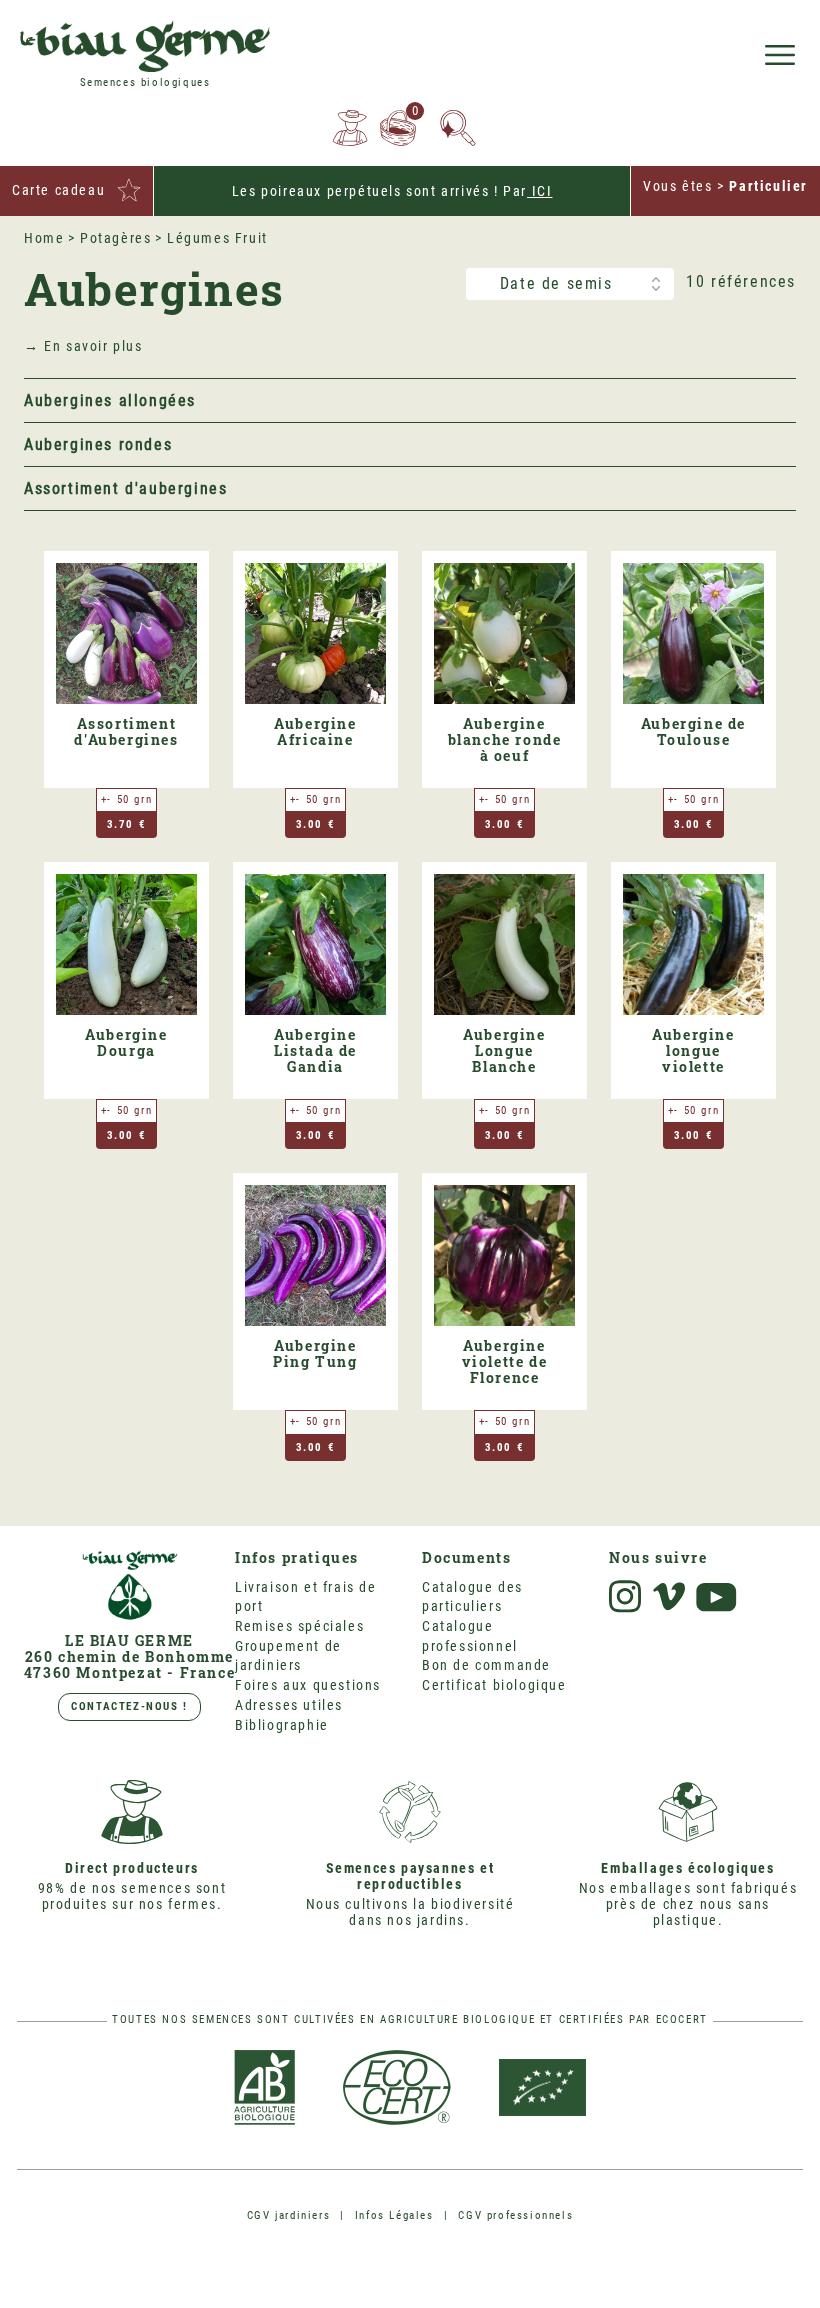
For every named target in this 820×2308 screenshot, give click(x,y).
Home (44, 238)
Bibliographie (282, 1725)
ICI (539, 191)
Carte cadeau (58, 190)
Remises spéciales (299, 1626)
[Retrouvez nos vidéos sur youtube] (717, 1598)
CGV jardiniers (288, 2215)
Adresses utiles (289, 1705)
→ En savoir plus (83, 346)
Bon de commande (486, 1665)
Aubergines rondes (98, 444)
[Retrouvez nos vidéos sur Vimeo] (669, 1596)
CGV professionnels (515, 2215)
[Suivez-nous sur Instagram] (625, 1596)
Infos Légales (394, 2215)
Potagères (115, 238)
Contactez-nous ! (129, 1706)
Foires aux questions (308, 1685)
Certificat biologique (494, 1685)
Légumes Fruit (217, 238)
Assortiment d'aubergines (125, 488)
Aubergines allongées (110, 400)
